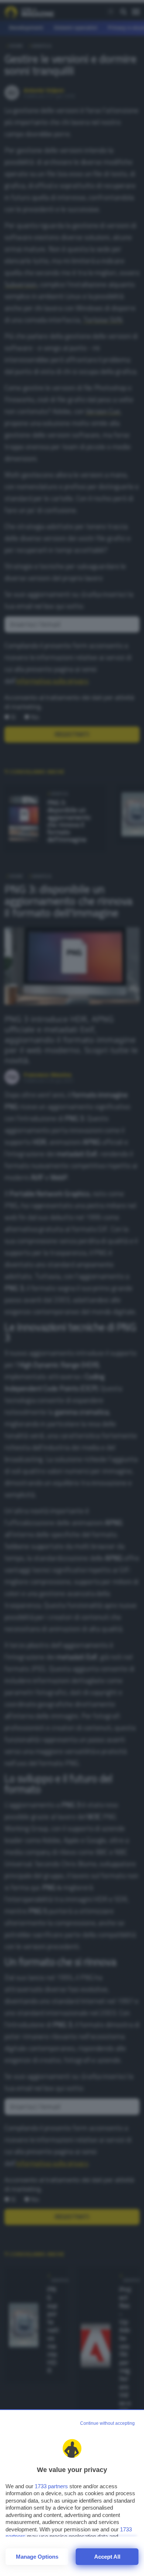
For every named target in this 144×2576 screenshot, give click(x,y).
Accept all (107, 2557)
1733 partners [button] (51, 2486)
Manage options (37, 2557)
